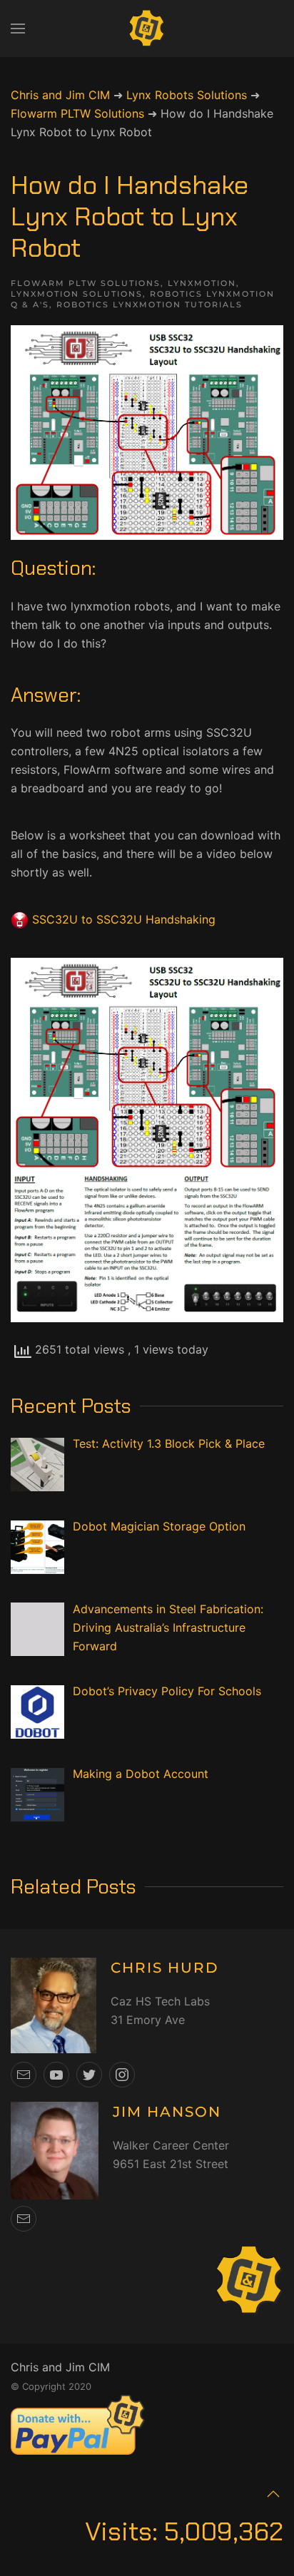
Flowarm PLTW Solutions (86, 283)
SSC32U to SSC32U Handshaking (124, 919)
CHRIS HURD (165, 1968)
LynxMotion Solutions (77, 294)
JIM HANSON (167, 2112)
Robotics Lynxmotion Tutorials (149, 305)
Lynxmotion (202, 283)
